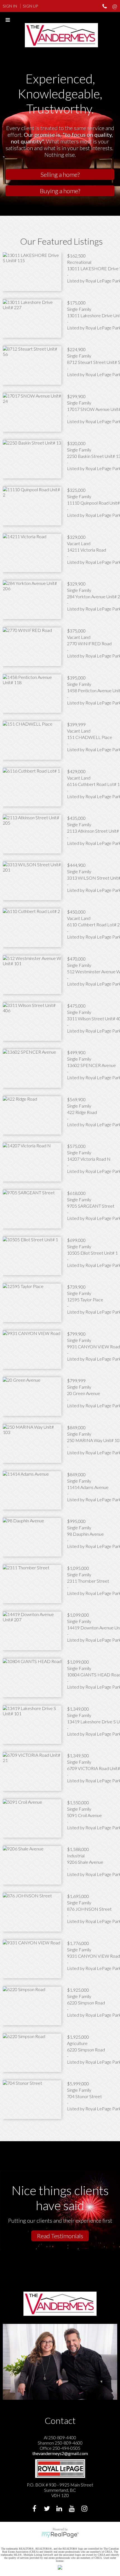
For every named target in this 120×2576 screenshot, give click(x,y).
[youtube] (73, 2509)
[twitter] (48, 2509)
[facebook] (35, 2509)
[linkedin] (60, 2509)
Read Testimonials (60, 2236)
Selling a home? (60, 174)
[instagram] (85, 2509)
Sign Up (30, 6)
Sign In (10, 6)
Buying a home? (60, 191)
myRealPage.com (60, 2535)
